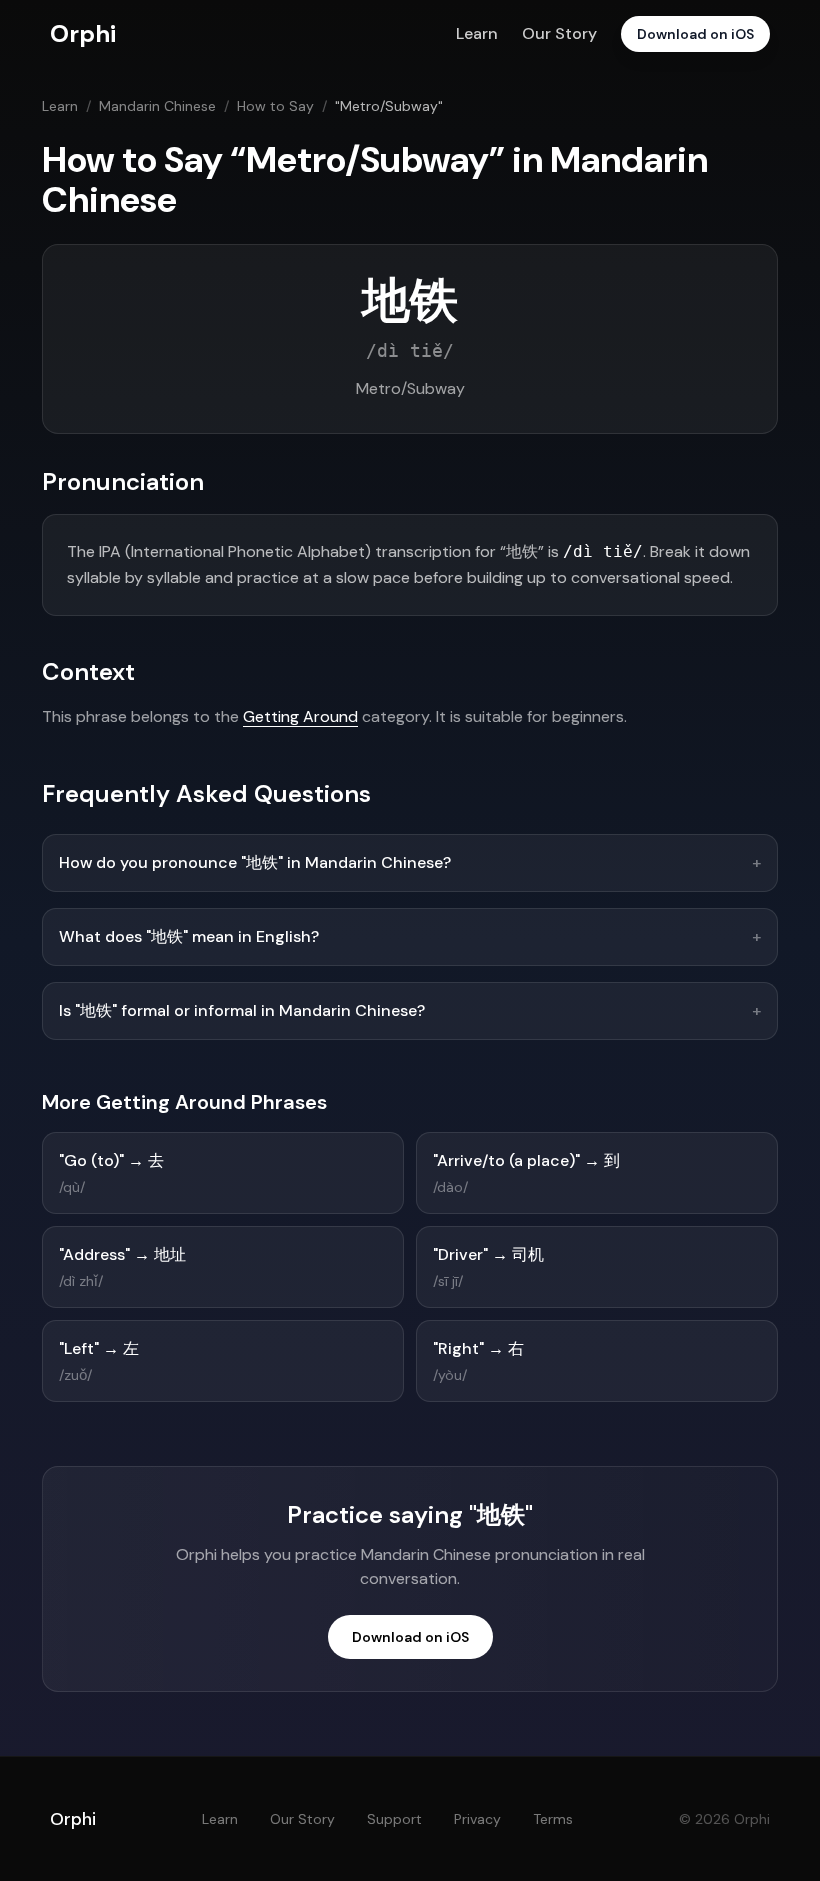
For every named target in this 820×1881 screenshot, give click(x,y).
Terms (553, 1819)
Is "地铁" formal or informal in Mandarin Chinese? (410, 1010)
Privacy (477, 1819)
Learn (477, 33)
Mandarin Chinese (157, 106)
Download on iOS (695, 34)
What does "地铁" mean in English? (410, 936)
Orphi (73, 1819)
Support (394, 1819)
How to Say (275, 106)
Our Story (559, 33)
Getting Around (300, 716)
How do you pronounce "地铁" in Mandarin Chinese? (410, 862)
